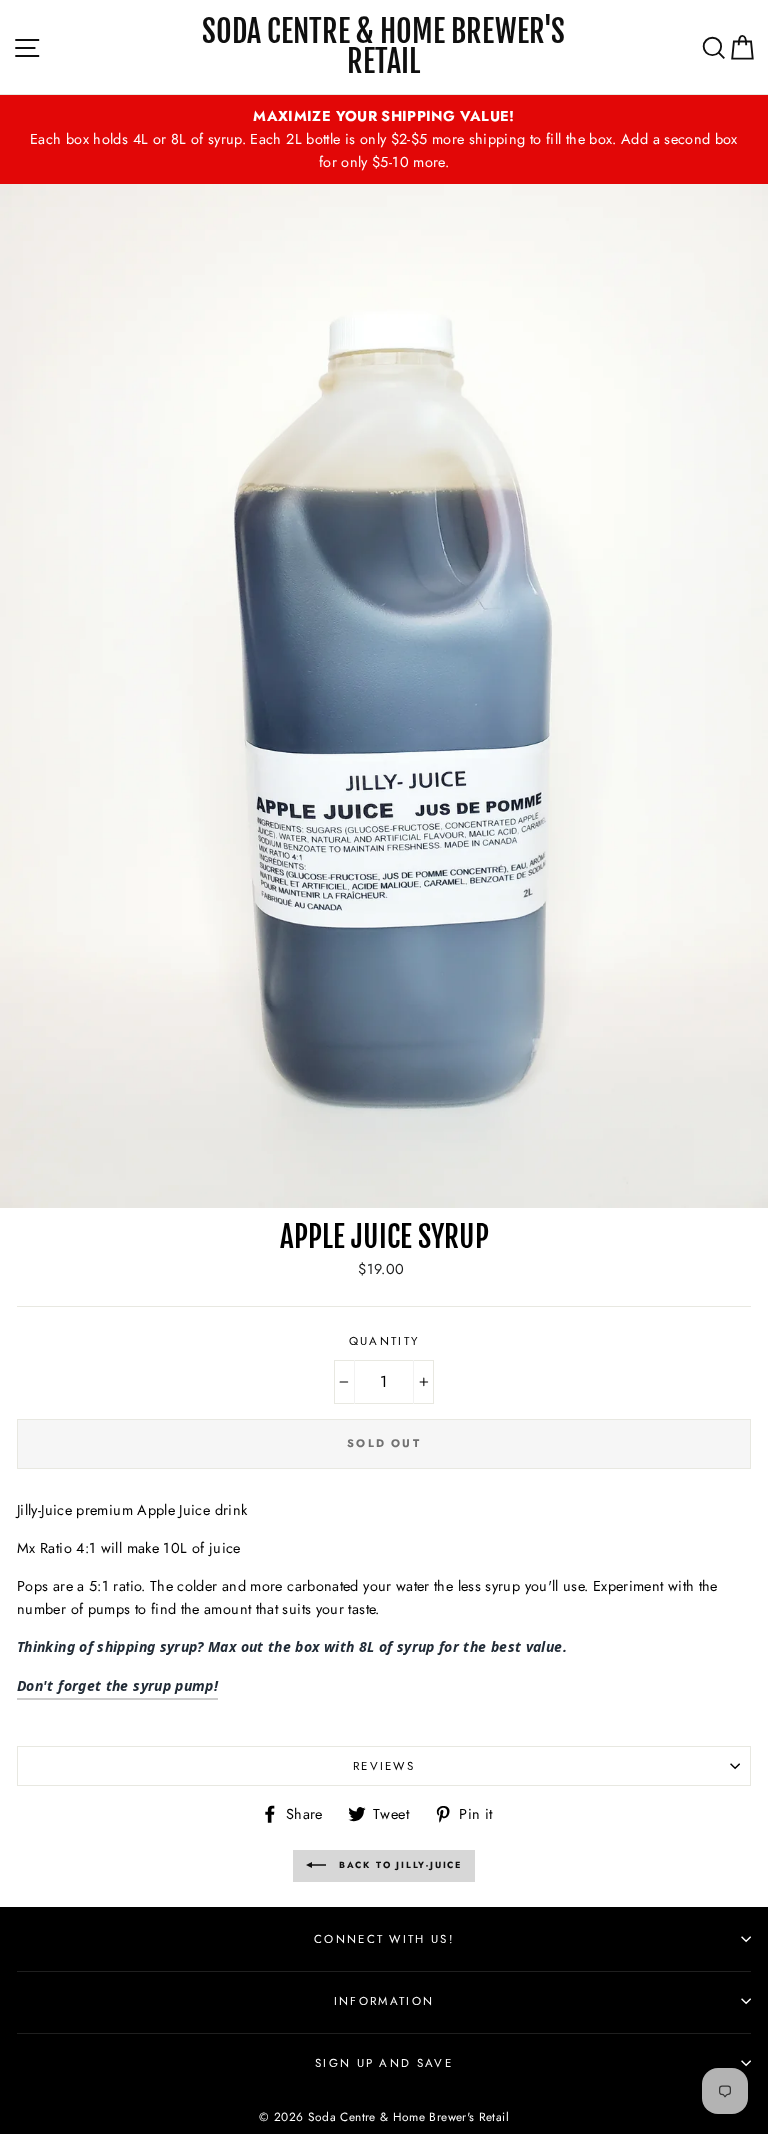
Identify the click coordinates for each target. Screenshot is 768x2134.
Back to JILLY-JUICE (398, 1864)
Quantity (384, 1341)
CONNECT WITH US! (384, 1939)
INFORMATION (384, 2001)
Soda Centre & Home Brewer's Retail (383, 47)
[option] (384, 139)
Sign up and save (384, 2063)
